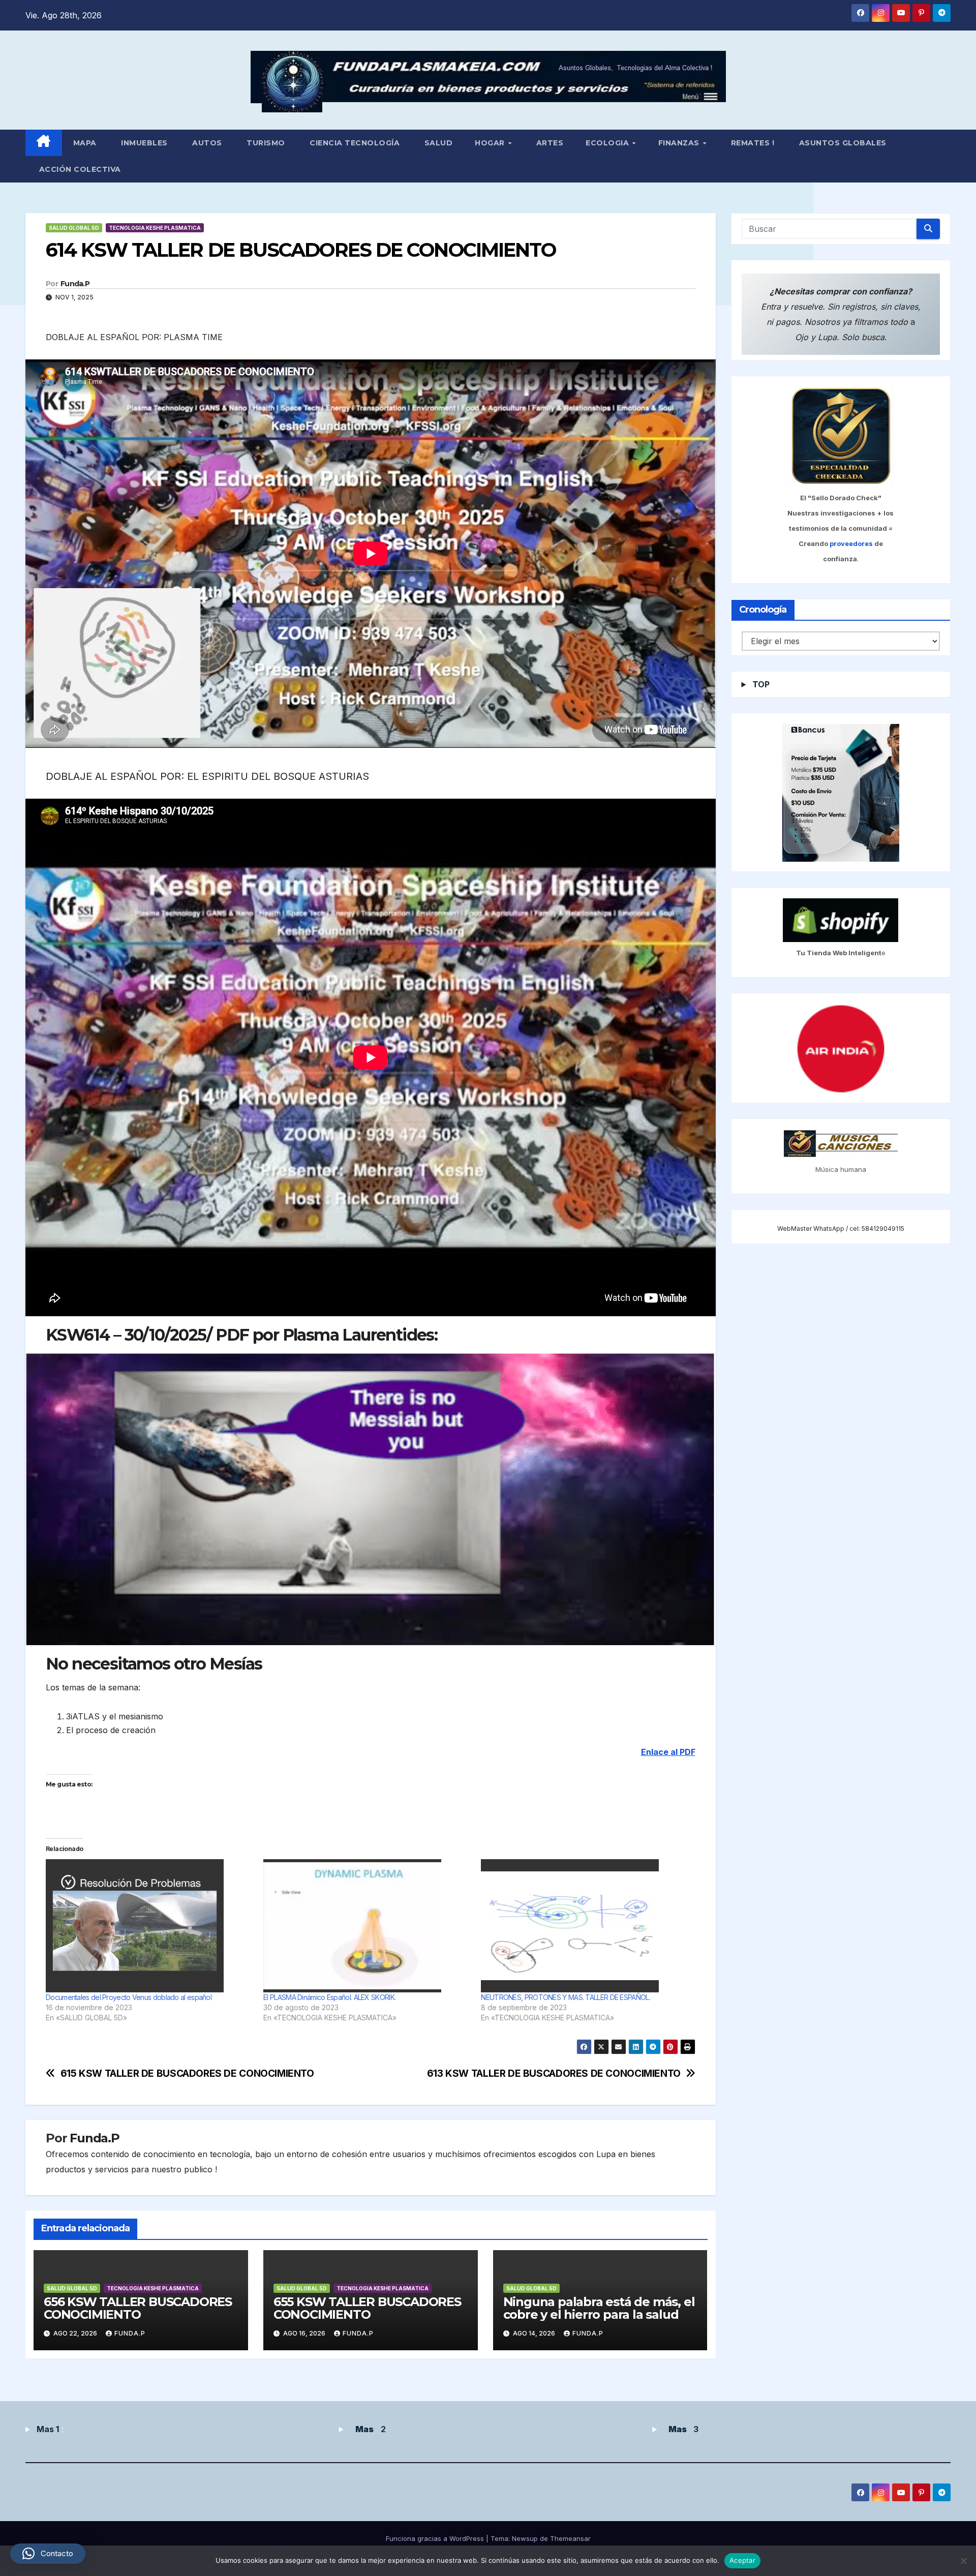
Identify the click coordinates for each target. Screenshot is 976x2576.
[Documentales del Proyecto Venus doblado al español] (149, 1926)
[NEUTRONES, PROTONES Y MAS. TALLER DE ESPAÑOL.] (585, 1926)
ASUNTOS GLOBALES (842, 143)
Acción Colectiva (79, 169)
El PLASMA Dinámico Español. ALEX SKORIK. (329, 1997)
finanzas (680, 143)
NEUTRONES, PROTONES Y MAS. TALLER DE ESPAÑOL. (566, 1997)
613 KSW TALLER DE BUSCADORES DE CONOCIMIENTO (554, 2073)
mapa (85, 143)
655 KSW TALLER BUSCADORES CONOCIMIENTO (367, 2308)
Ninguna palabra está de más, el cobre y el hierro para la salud (599, 2308)
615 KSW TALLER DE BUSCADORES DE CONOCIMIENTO (187, 2073)
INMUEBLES (143, 143)
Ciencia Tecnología (354, 143)
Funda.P (75, 284)
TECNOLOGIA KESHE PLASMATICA (155, 228)
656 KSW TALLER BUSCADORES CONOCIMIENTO (138, 2308)
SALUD (437, 143)
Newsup (525, 2538)
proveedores (852, 544)
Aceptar (742, 2560)
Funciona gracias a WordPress (436, 2538)
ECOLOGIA (608, 143)
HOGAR (491, 143)
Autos (206, 143)
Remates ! (751, 143)
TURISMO (265, 143)
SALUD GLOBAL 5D (74, 228)
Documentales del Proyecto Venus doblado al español (129, 1997)
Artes (548, 143)
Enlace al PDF (668, 1752)
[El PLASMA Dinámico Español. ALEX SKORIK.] (367, 1926)
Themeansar (570, 2538)
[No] (963, 2561)
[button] (48, 2554)
